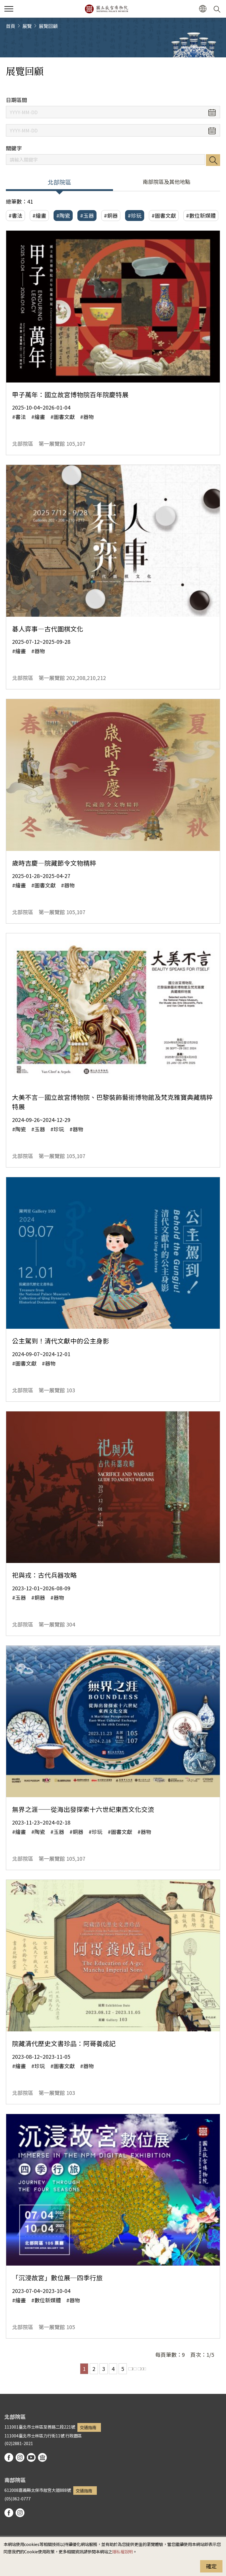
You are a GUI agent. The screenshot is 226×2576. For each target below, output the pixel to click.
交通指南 (88, 2427)
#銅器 (111, 215)
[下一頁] (132, 2369)
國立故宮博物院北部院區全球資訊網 (106, 9)
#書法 (15, 215)
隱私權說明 (122, 2551)
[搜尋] (218, 9)
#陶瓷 (63, 215)
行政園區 (74, 2436)
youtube (31, 2457)
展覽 (27, 26)
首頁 (11, 26)
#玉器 (87, 215)
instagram (20, 2457)
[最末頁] (142, 2369)
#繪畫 (39, 215)
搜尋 (213, 160)
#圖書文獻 (164, 215)
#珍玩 (135, 215)
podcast (42, 2457)
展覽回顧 (48, 26)
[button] (9, 9)
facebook (9, 2457)
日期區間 (16, 100)
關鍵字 (14, 148)
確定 (211, 2566)
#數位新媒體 (201, 215)
